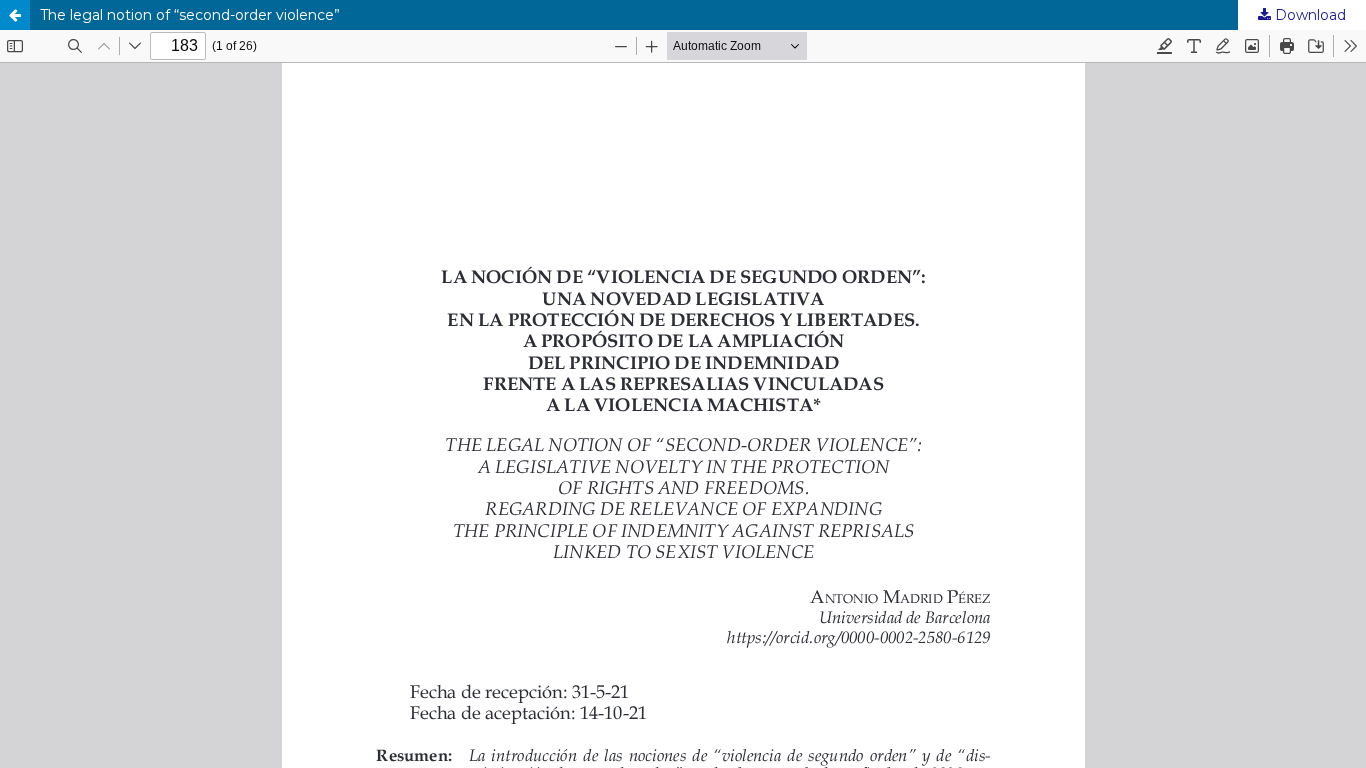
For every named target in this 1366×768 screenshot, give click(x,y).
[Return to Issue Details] (15, 15)
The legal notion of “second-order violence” (190, 15)
